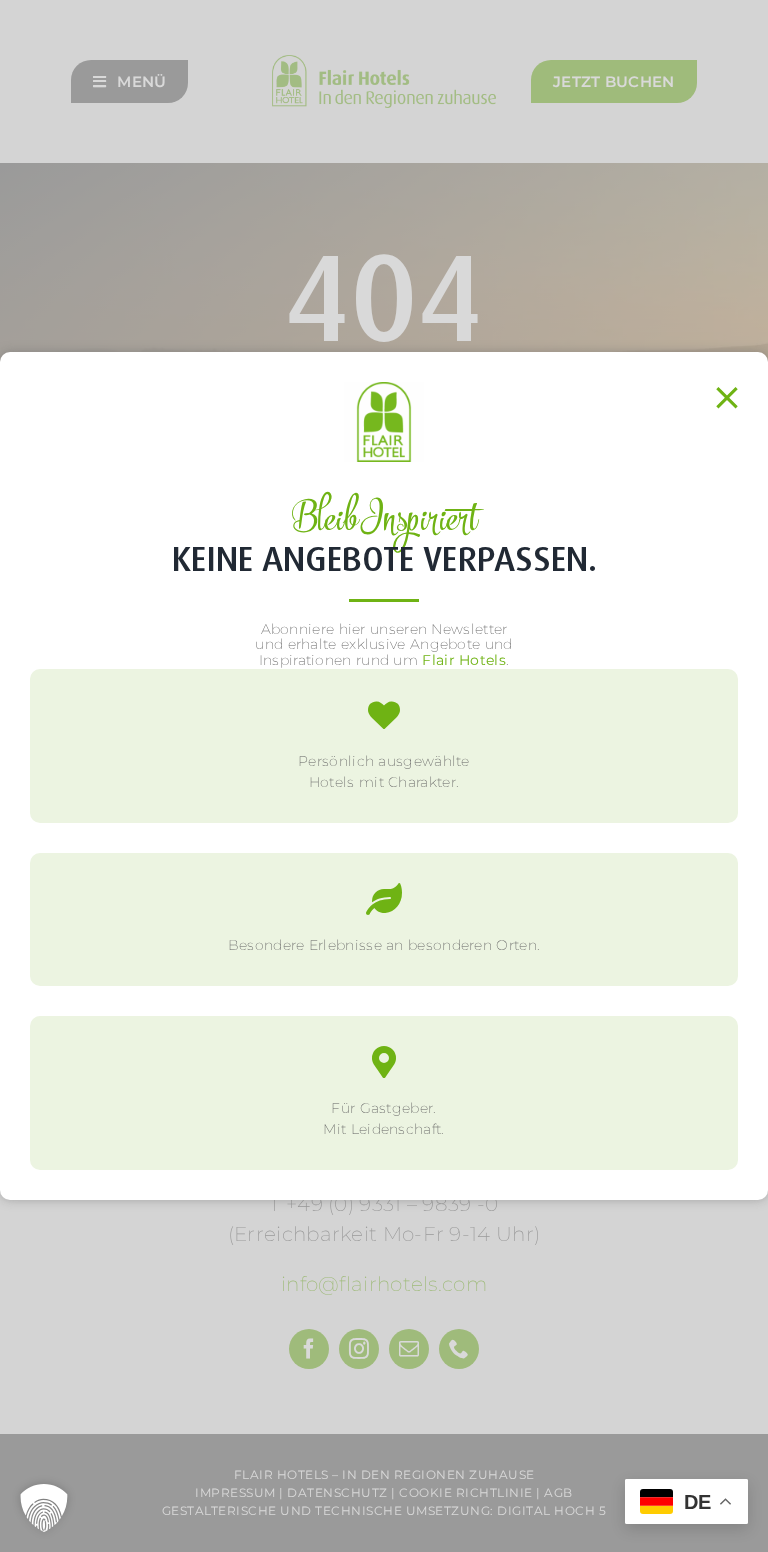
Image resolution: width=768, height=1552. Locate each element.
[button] (44, 1508)
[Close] (727, 398)
